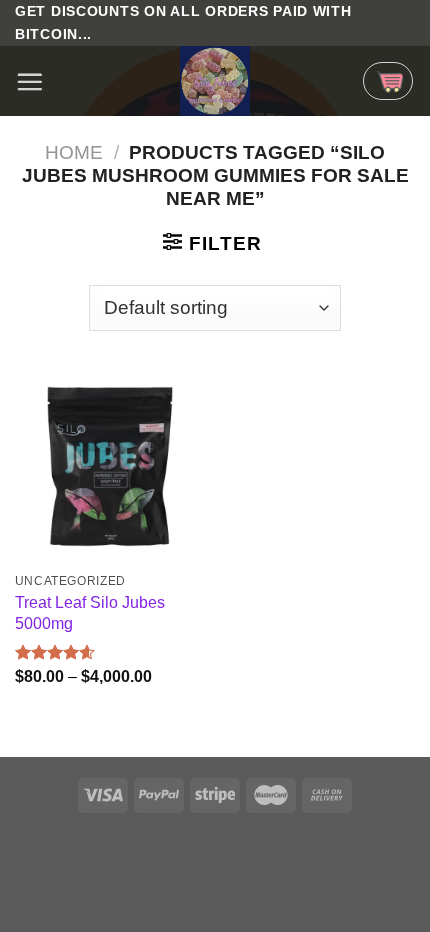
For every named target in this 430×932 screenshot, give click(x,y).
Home (74, 152)
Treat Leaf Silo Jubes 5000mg (90, 612)
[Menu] (29, 81)
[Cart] (388, 81)
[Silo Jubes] (215, 81)
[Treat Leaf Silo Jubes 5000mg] (110, 466)
